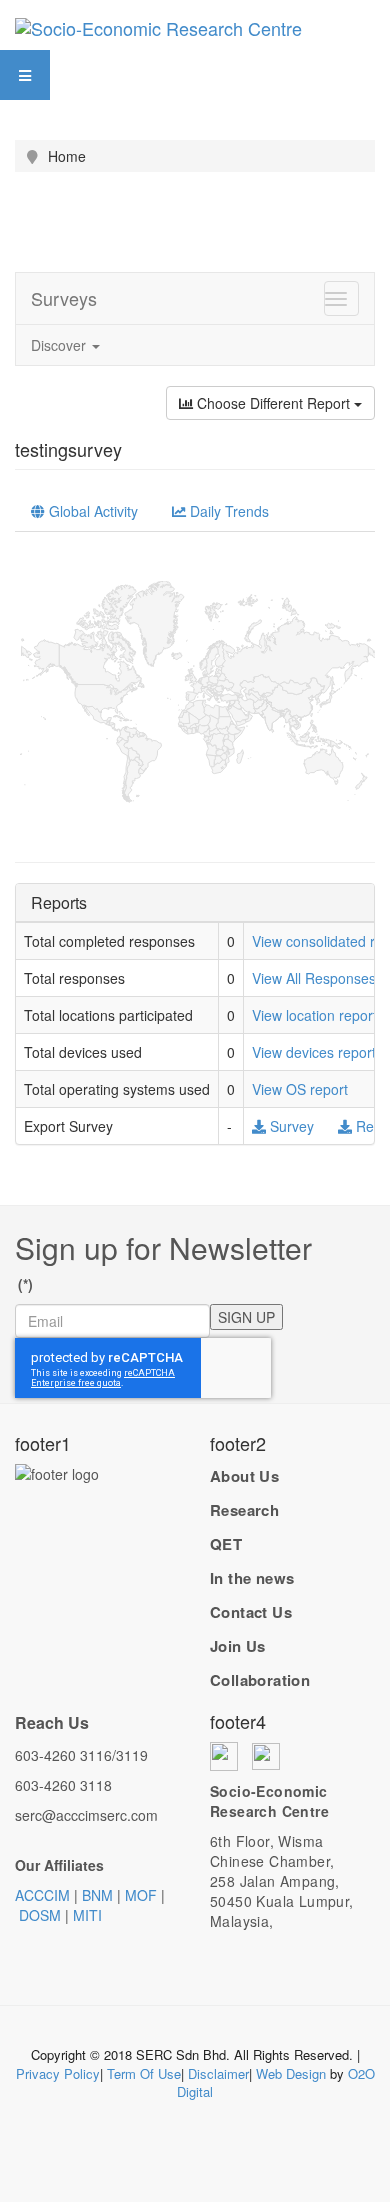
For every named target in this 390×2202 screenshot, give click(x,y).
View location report (314, 1015)
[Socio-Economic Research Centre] (158, 25)
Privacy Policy (58, 2073)
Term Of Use (144, 2073)
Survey (292, 1126)
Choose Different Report (273, 403)
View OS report (300, 1089)
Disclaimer (218, 2073)
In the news (252, 1578)
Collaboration (260, 1680)
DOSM (40, 1915)
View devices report (314, 1052)
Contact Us (251, 1612)
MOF (141, 1895)
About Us (244, 1476)
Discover (60, 345)
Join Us (238, 1646)
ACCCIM (42, 1895)
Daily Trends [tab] (227, 511)
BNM (97, 1895)
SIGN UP (246, 1317)
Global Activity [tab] (91, 511)
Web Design (291, 2073)
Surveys (64, 298)
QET (226, 1544)
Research (244, 1510)
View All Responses (314, 978)
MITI (87, 1915)
